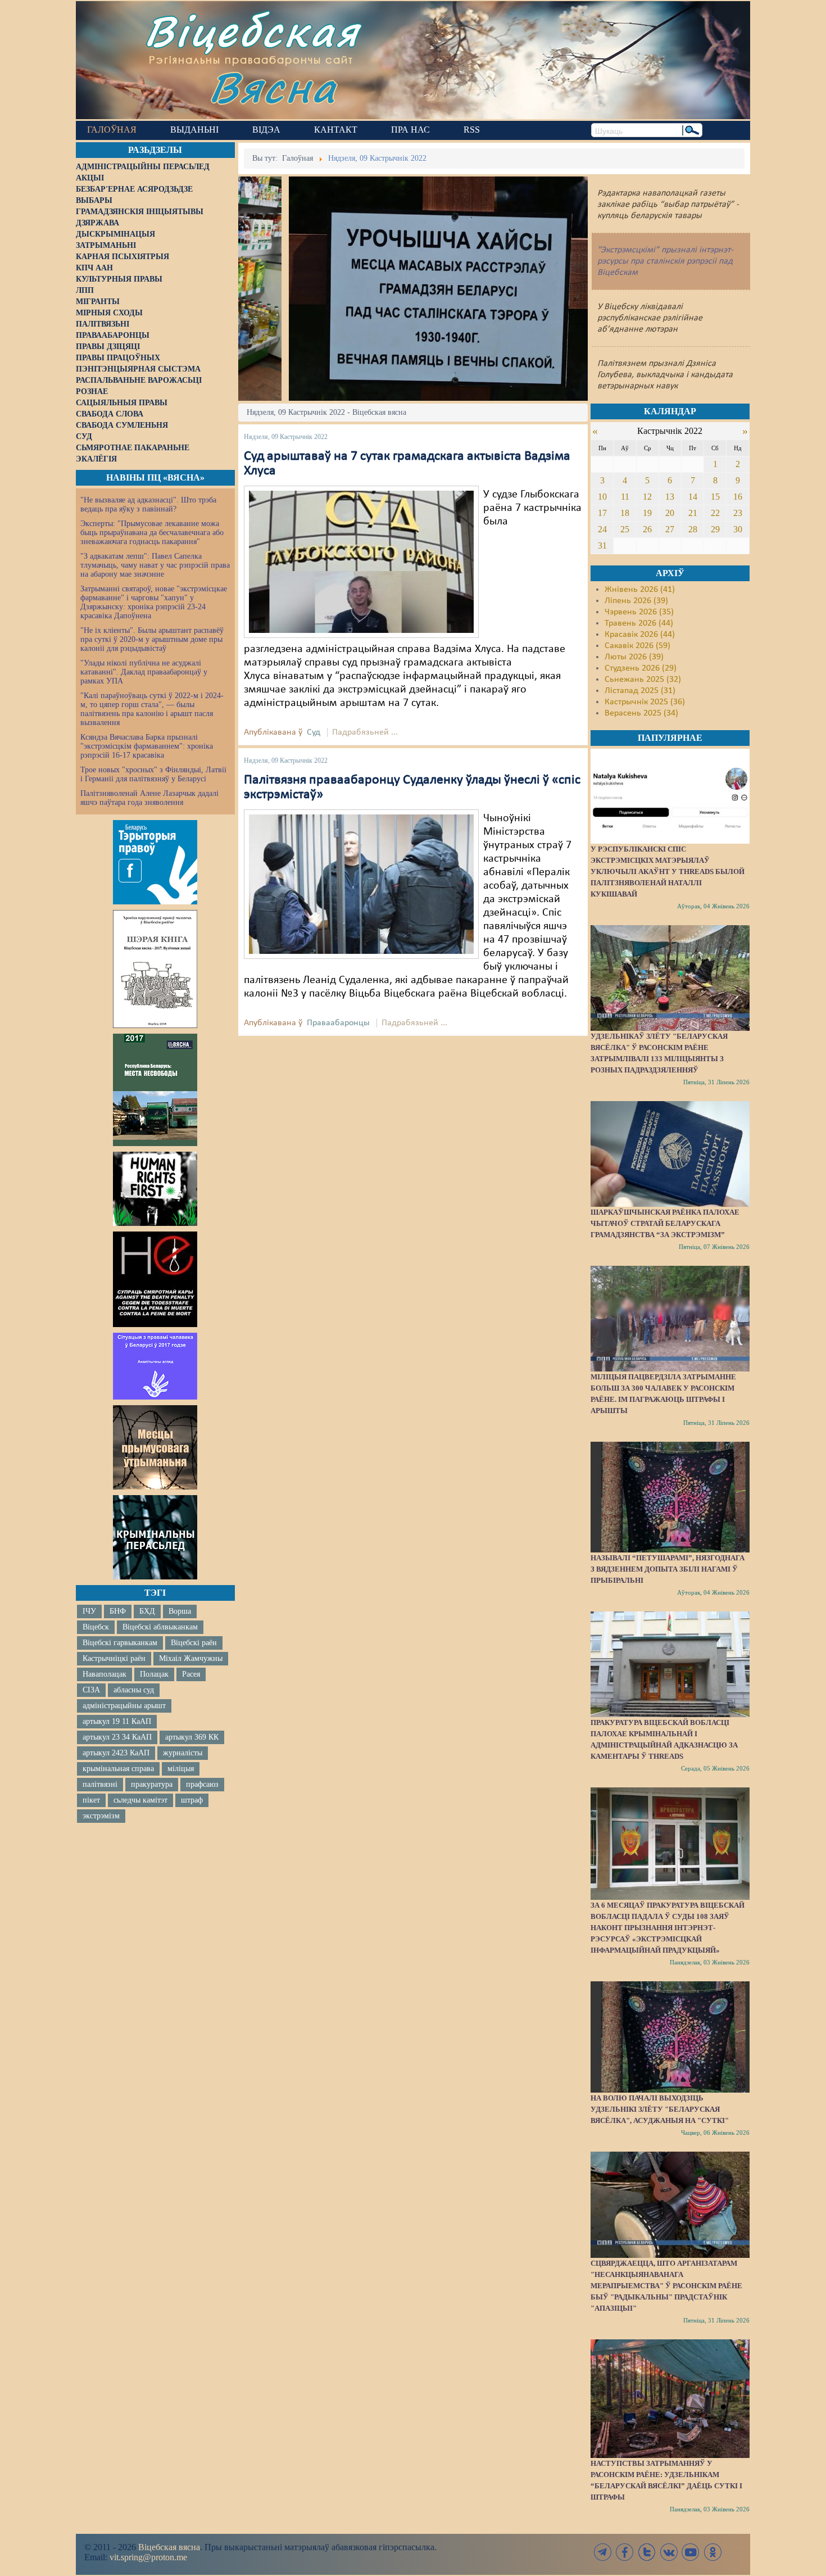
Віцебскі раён (194, 1643)
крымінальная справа (118, 1769)
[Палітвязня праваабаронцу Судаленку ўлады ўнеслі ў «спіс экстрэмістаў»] (361, 884)
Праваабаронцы (338, 1023)
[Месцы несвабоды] (155, 1090)
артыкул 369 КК (192, 1737)
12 (647, 497)
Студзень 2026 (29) (641, 668)
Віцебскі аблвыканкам (160, 1627)
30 (738, 529)
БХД (147, 1611)
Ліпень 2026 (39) (636, 601)
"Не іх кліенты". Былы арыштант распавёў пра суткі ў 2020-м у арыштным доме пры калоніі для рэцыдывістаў (152, 639)
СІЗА (91, 1690)
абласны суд (134, 1690)
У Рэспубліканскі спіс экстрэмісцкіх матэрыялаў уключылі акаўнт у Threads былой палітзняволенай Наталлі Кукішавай (668, 872)
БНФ (118, 1611)
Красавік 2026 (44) (640, 635)
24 (602, 529)
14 (693, 497)
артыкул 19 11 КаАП (117, 1721)
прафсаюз (202, 1784)
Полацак (154, 1674)
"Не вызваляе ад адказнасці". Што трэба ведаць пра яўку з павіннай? (148, 504)
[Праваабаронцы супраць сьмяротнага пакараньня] (155, 1279)
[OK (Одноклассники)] (712, 2552)
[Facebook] (625, 2552)
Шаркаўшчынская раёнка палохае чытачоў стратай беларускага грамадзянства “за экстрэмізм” (665, 1223)
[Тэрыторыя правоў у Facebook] (155, 862)
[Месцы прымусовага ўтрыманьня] (155, 1447)
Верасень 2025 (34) (641, 713)
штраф (192, 1800)
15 (715, 497)
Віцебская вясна (169, 2547)
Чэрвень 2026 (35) (639, 612)
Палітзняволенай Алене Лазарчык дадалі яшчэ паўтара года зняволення (149, 798)
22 (715, 513)
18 (625, 513)
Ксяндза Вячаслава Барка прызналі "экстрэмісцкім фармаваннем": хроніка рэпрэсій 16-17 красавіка (147, 746)
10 (602, 497)
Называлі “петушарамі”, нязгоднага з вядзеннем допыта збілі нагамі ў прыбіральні (668, 1569)
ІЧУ (89, 1611)
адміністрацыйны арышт (124, 1706)
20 (670, 513)
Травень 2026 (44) (639, 623)
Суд (314, 732)
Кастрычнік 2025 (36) (645, 702)
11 (625, 497)
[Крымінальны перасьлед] (155, 1537)
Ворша (180, 1611)
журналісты (183, 1753)
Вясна (273, 87)
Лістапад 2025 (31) (640, 691)
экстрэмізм (101, 1816)
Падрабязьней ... (365, 732)
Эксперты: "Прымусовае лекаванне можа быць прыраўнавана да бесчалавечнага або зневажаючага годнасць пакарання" (152, 533)
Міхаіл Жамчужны (191, 1658)
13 (670, 497)
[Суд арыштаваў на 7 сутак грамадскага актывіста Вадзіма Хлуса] (361, 562)
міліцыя (181, 1769)
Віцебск (96, 1627)
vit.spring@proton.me (148, 2557)
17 (602, 513)
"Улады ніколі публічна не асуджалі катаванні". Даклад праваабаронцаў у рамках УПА (144, 672)
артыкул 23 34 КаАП (117, 1737)
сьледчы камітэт (140, 1800)
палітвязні (100, 1784)
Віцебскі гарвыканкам (120, 1643)
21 (693, 513)
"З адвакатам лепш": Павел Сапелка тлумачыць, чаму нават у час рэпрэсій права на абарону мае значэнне (155, 565)
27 (670, 529)
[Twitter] (647, 2552)
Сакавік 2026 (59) (637, 646)
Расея (191, 1674)
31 (602, 545)
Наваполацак (105, 1674)
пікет (91, 1800)
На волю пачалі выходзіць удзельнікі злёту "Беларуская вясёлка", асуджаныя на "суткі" (660, 2109)
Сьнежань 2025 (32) (643, 680)
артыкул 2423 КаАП (116, 1753)
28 (693, 529)
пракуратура (152, 1784)
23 (738, 513)
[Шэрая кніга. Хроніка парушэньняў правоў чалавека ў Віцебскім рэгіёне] (155, 969)
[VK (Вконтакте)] (669, 2552)
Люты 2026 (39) (634, 657)
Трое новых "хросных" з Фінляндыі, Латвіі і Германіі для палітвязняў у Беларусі (153, 774)
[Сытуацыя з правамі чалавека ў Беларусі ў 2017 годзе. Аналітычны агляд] (155, 1366)
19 (647, 513)
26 (647, 529)
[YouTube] (691, 2552)
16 (738, 497)
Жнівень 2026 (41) (640, 590)
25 (625, 529)
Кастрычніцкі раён (114, 1658)
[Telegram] (603, 2552)
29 (715, 529)
